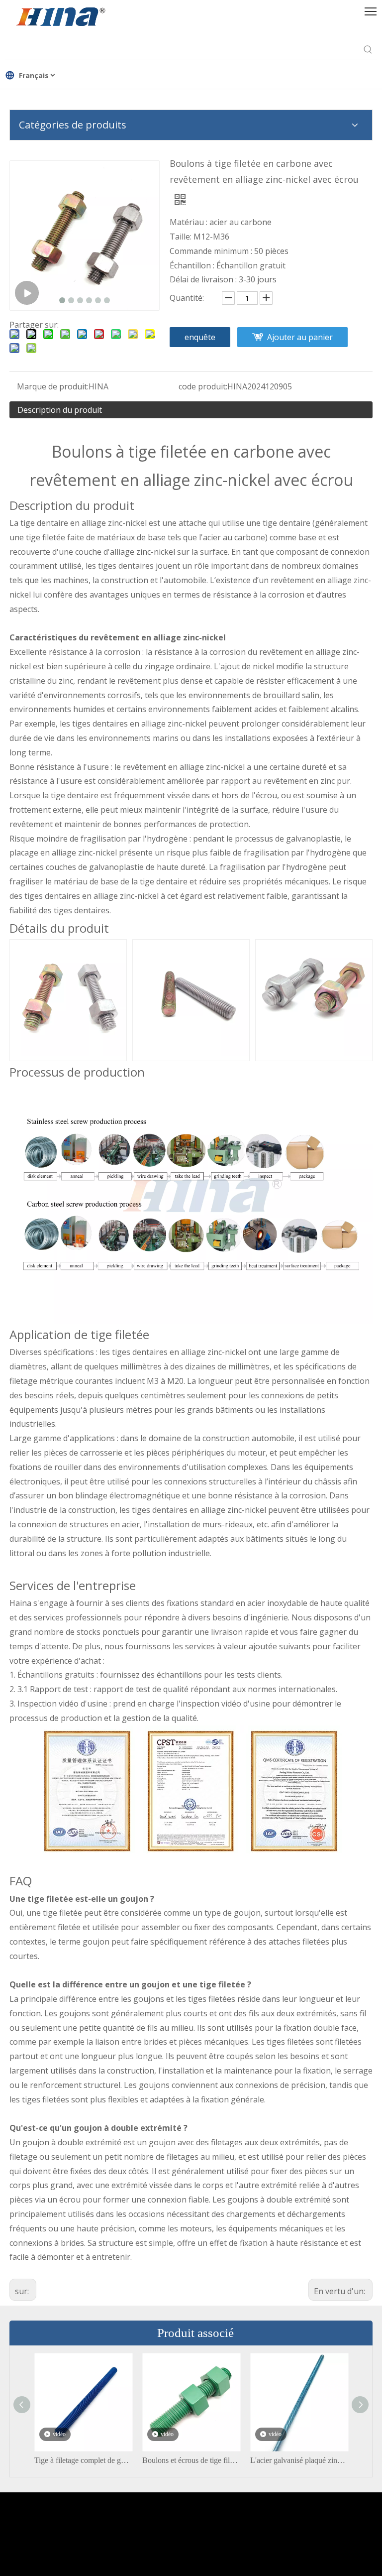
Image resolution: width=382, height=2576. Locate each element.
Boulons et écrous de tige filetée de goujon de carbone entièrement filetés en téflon (191, 2460)
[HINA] (60, 18)
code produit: (203, 386)
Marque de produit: (53, 386)
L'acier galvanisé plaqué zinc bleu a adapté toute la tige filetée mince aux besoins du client (299, 2460)
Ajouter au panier (300, 337)
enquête (200, 337)
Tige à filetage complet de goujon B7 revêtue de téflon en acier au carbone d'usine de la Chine (83, 2460)
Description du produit (60, 410)
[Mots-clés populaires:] (368, 50)
